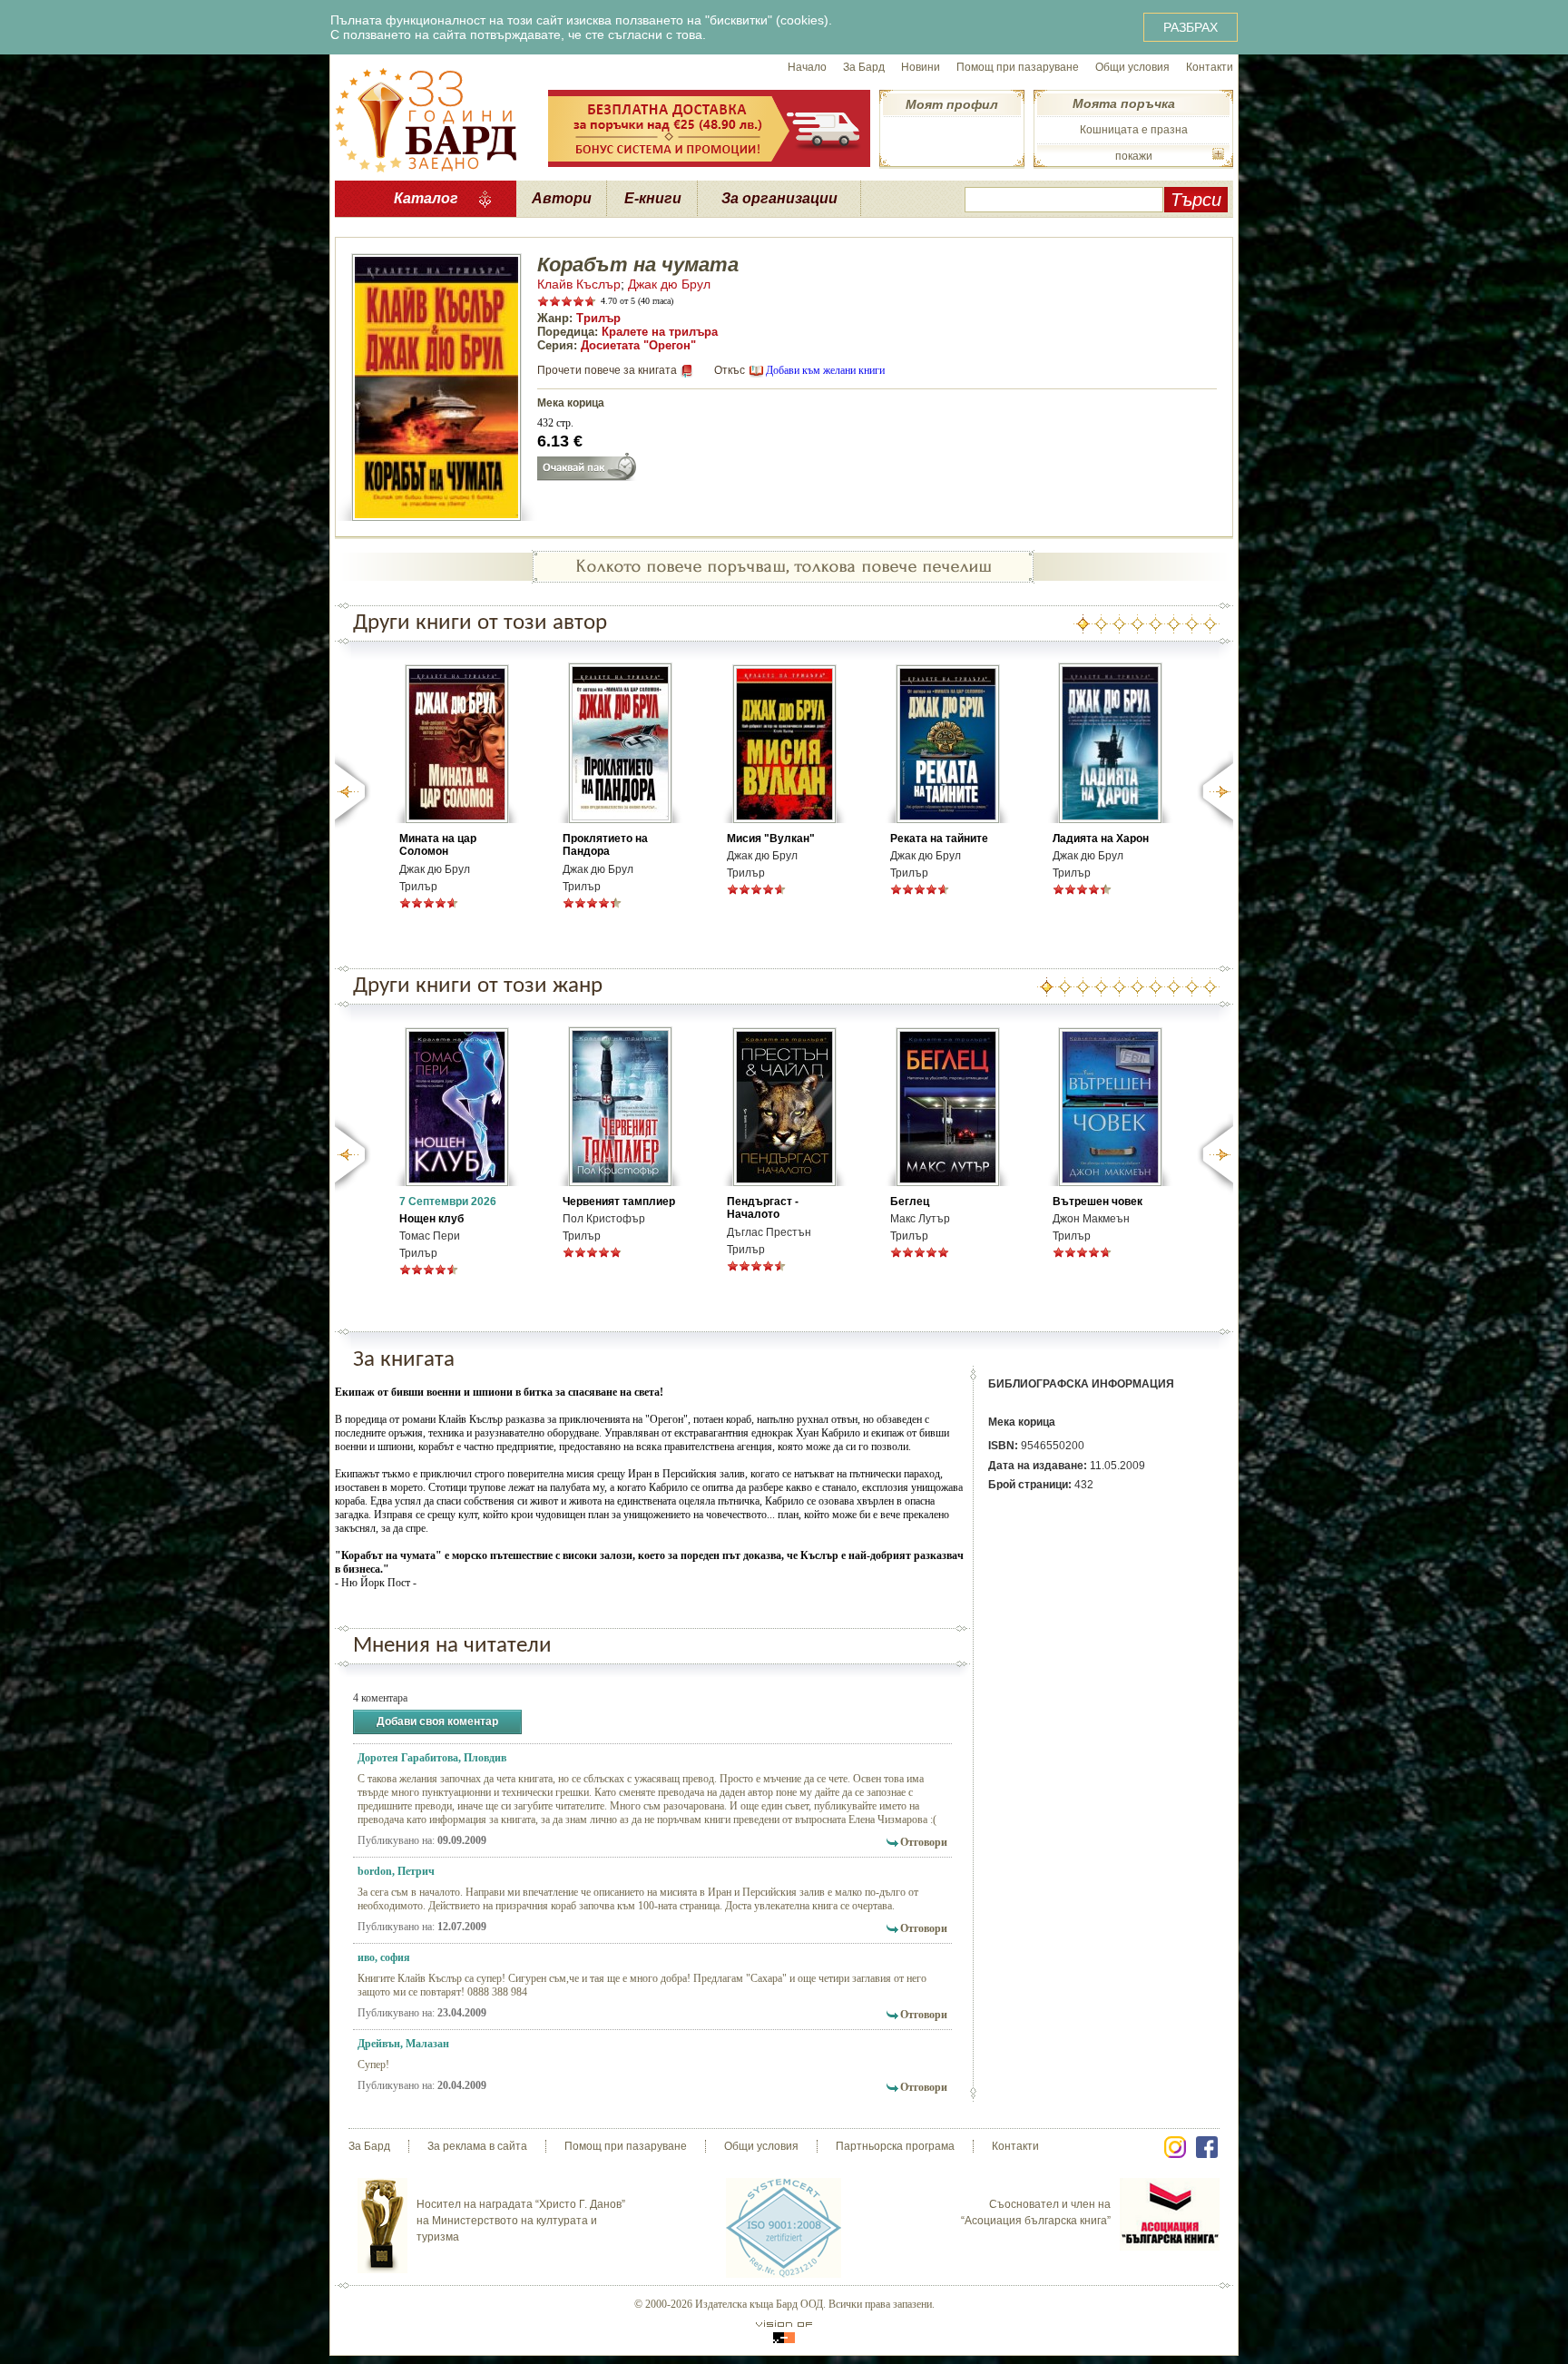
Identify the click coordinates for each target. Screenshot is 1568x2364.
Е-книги (653, 198)
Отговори (924, 1842)
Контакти (1210, 67)
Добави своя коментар (437, 1722)
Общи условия (1132, 67)
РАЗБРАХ (1191, 27)
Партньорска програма (895, 2146)
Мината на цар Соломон (438, 845)
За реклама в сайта (477, 2146)
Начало (807, 67)
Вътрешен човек (1098, 1202)
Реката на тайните (939, 839)
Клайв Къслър (579, 284)
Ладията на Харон (1101, 839)
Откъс (730, 370)
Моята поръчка (1124, 103)
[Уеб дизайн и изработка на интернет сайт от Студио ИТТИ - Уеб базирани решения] (784, 2332)
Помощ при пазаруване (1018, 67)
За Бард (864, 67)
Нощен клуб (431, 1219)
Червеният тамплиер (619, 1202)
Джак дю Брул (669, 284)
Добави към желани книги (825, 370)
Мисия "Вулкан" (771, 839)
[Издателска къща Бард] (426, 118)
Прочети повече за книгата (607, 370)
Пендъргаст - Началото (763, 1208)
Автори (562, 198)
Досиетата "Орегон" (638, 345)
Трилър (598, 318)
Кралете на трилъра (660, 332)
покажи (1134, 156)
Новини (921, 67)
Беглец (910, 1202)
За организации (779, 198)
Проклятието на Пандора (605, 845)
